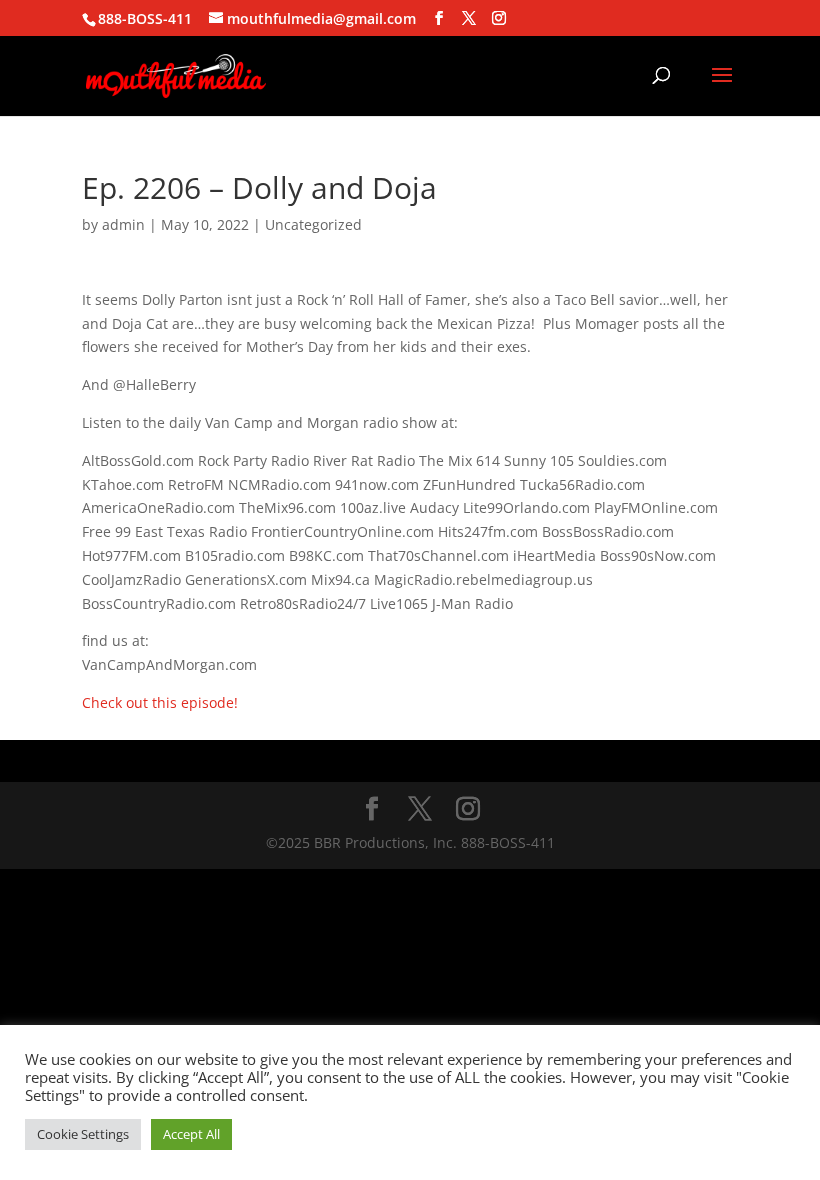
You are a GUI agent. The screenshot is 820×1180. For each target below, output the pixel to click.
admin (123, 224)
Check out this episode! (160, 702)
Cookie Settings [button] (83, 1134)
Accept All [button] (191, 1134)
